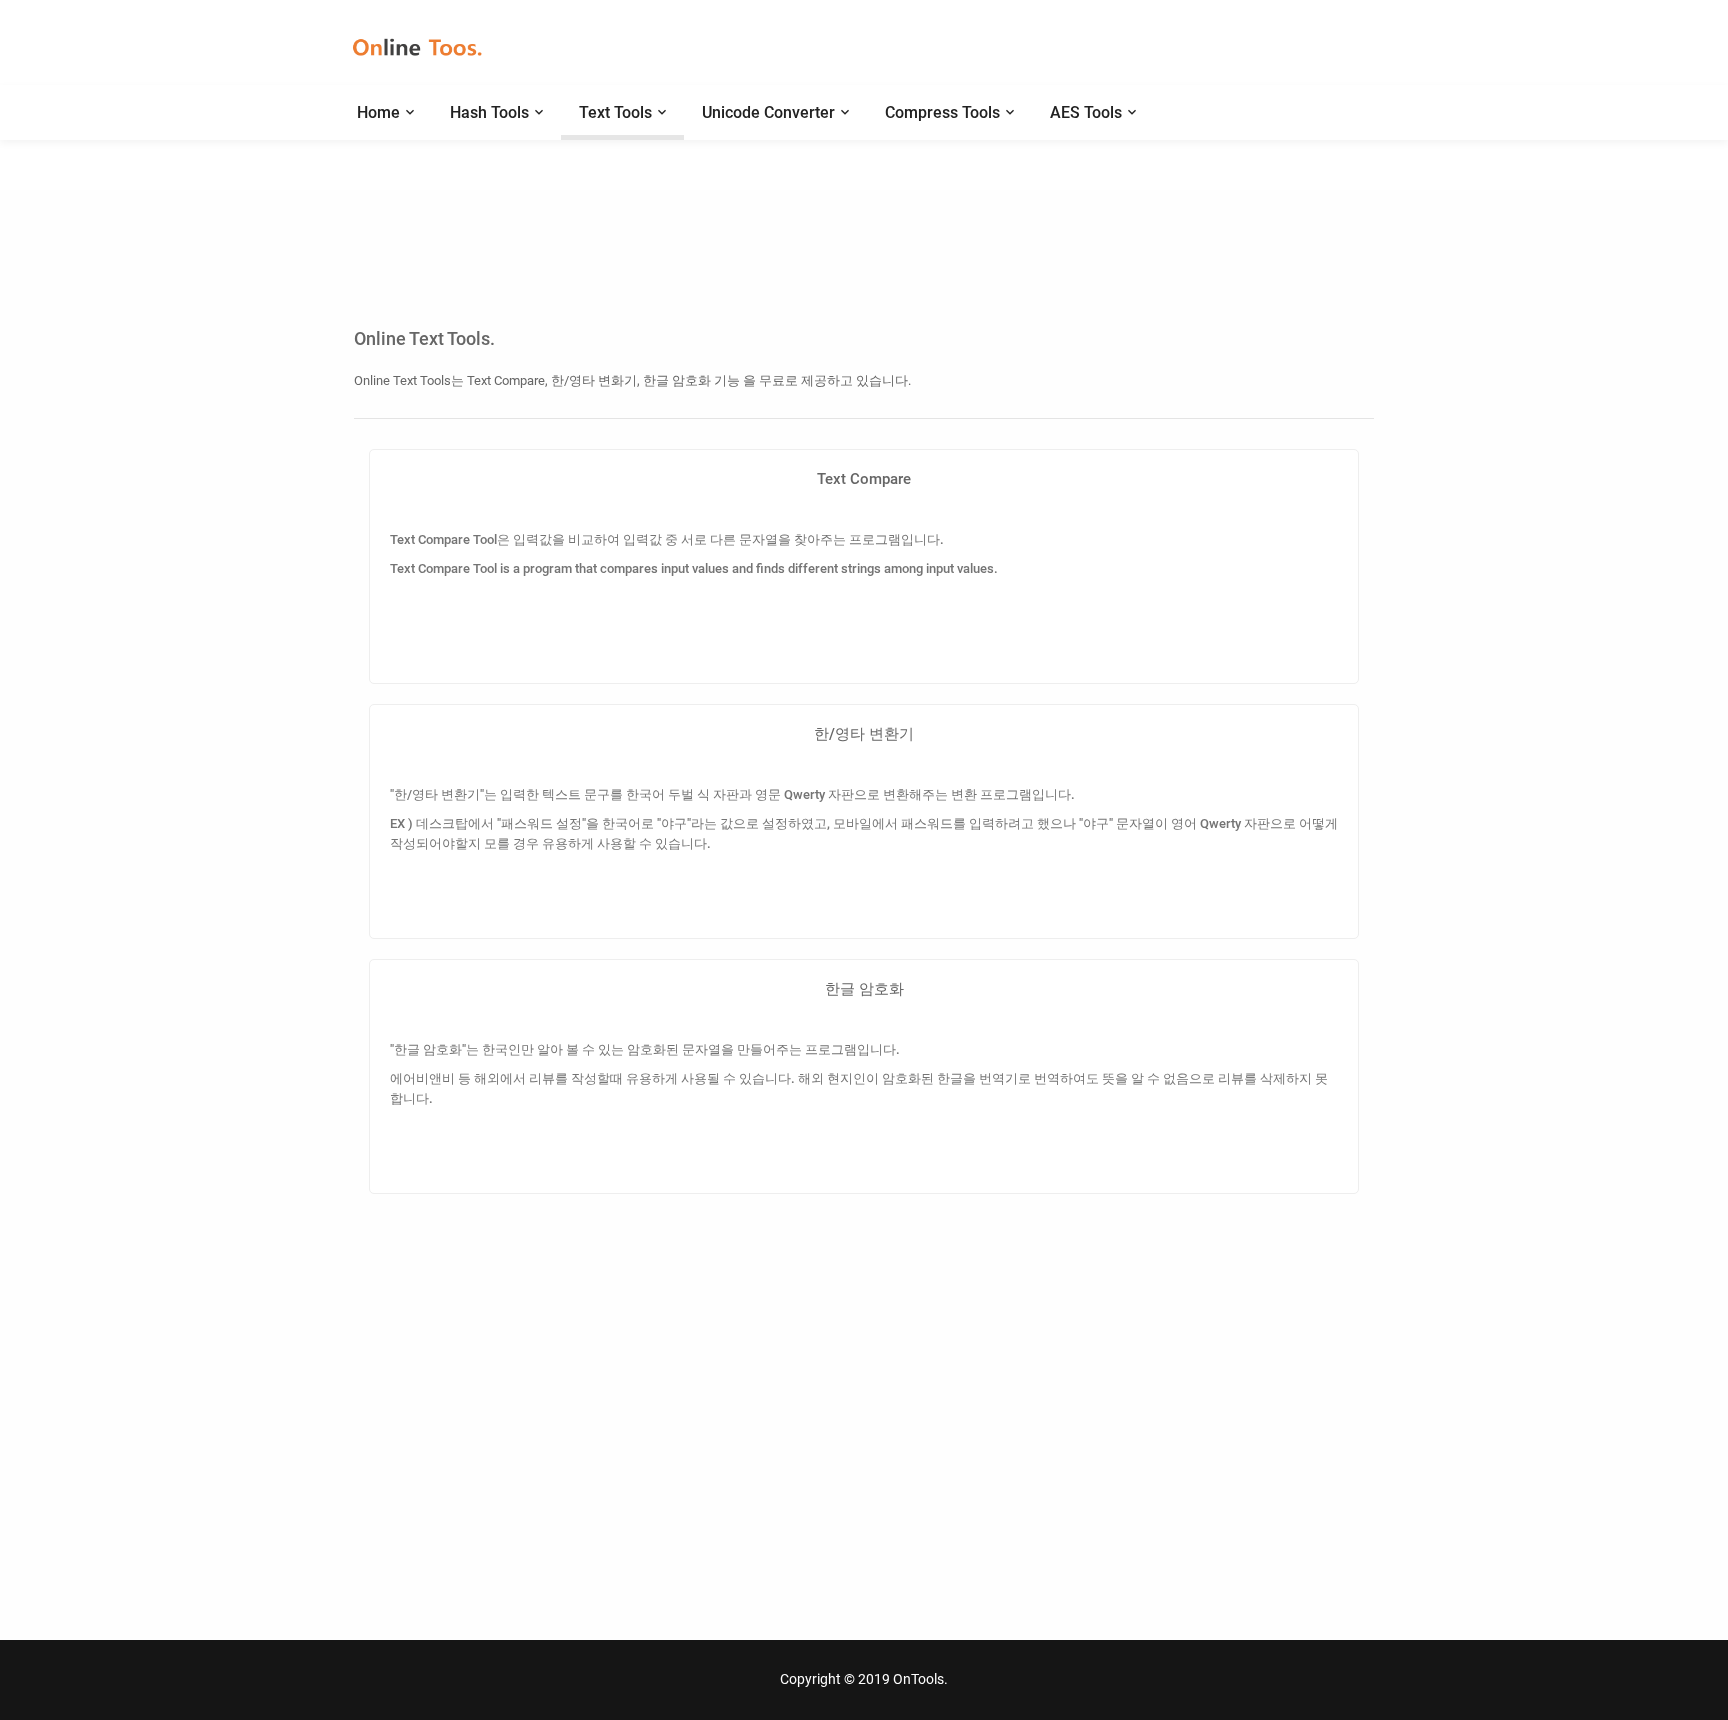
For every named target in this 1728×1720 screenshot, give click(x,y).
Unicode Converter (768, 112)
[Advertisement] (864, 215)
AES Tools (1086, 112)
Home (378, 112)
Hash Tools (489, 112)
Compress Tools (942, 112)
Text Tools (615, 112)
